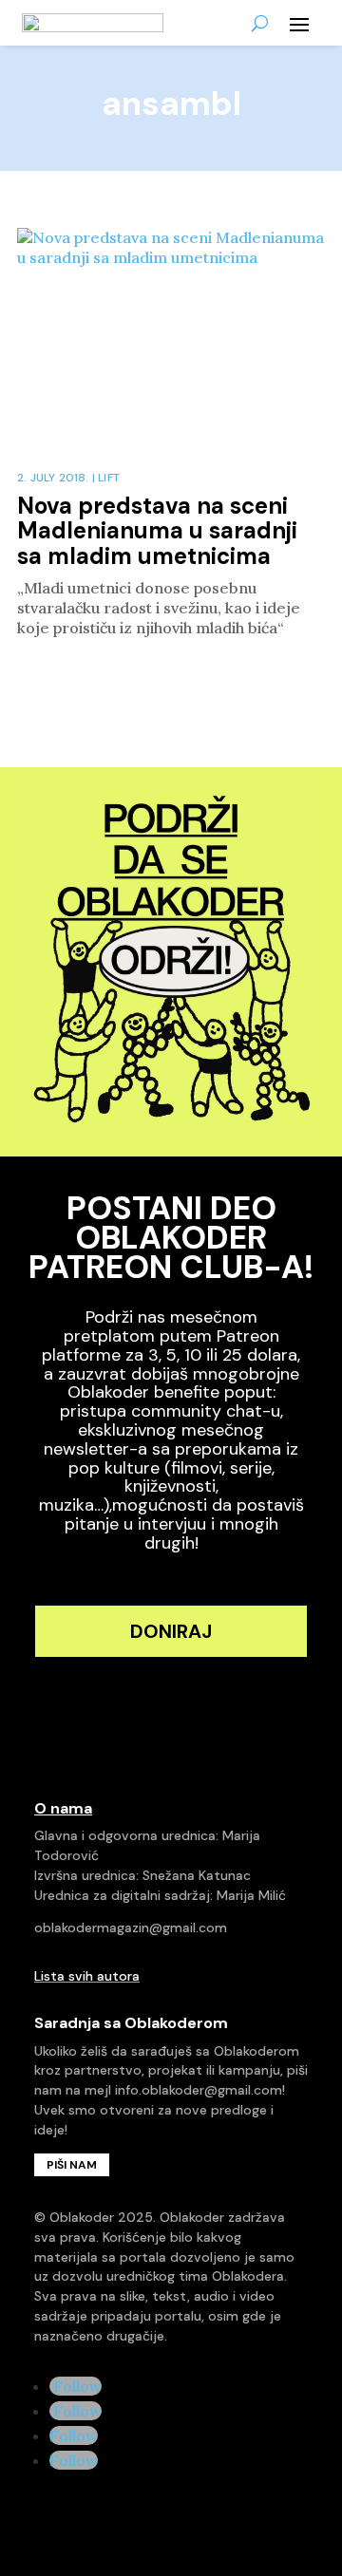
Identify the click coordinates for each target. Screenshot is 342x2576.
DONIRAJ (171, 1631)
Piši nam (72, 2165)
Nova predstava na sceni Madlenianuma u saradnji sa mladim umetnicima (157, 531)
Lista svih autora (87, 1976)
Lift (109, 478)
